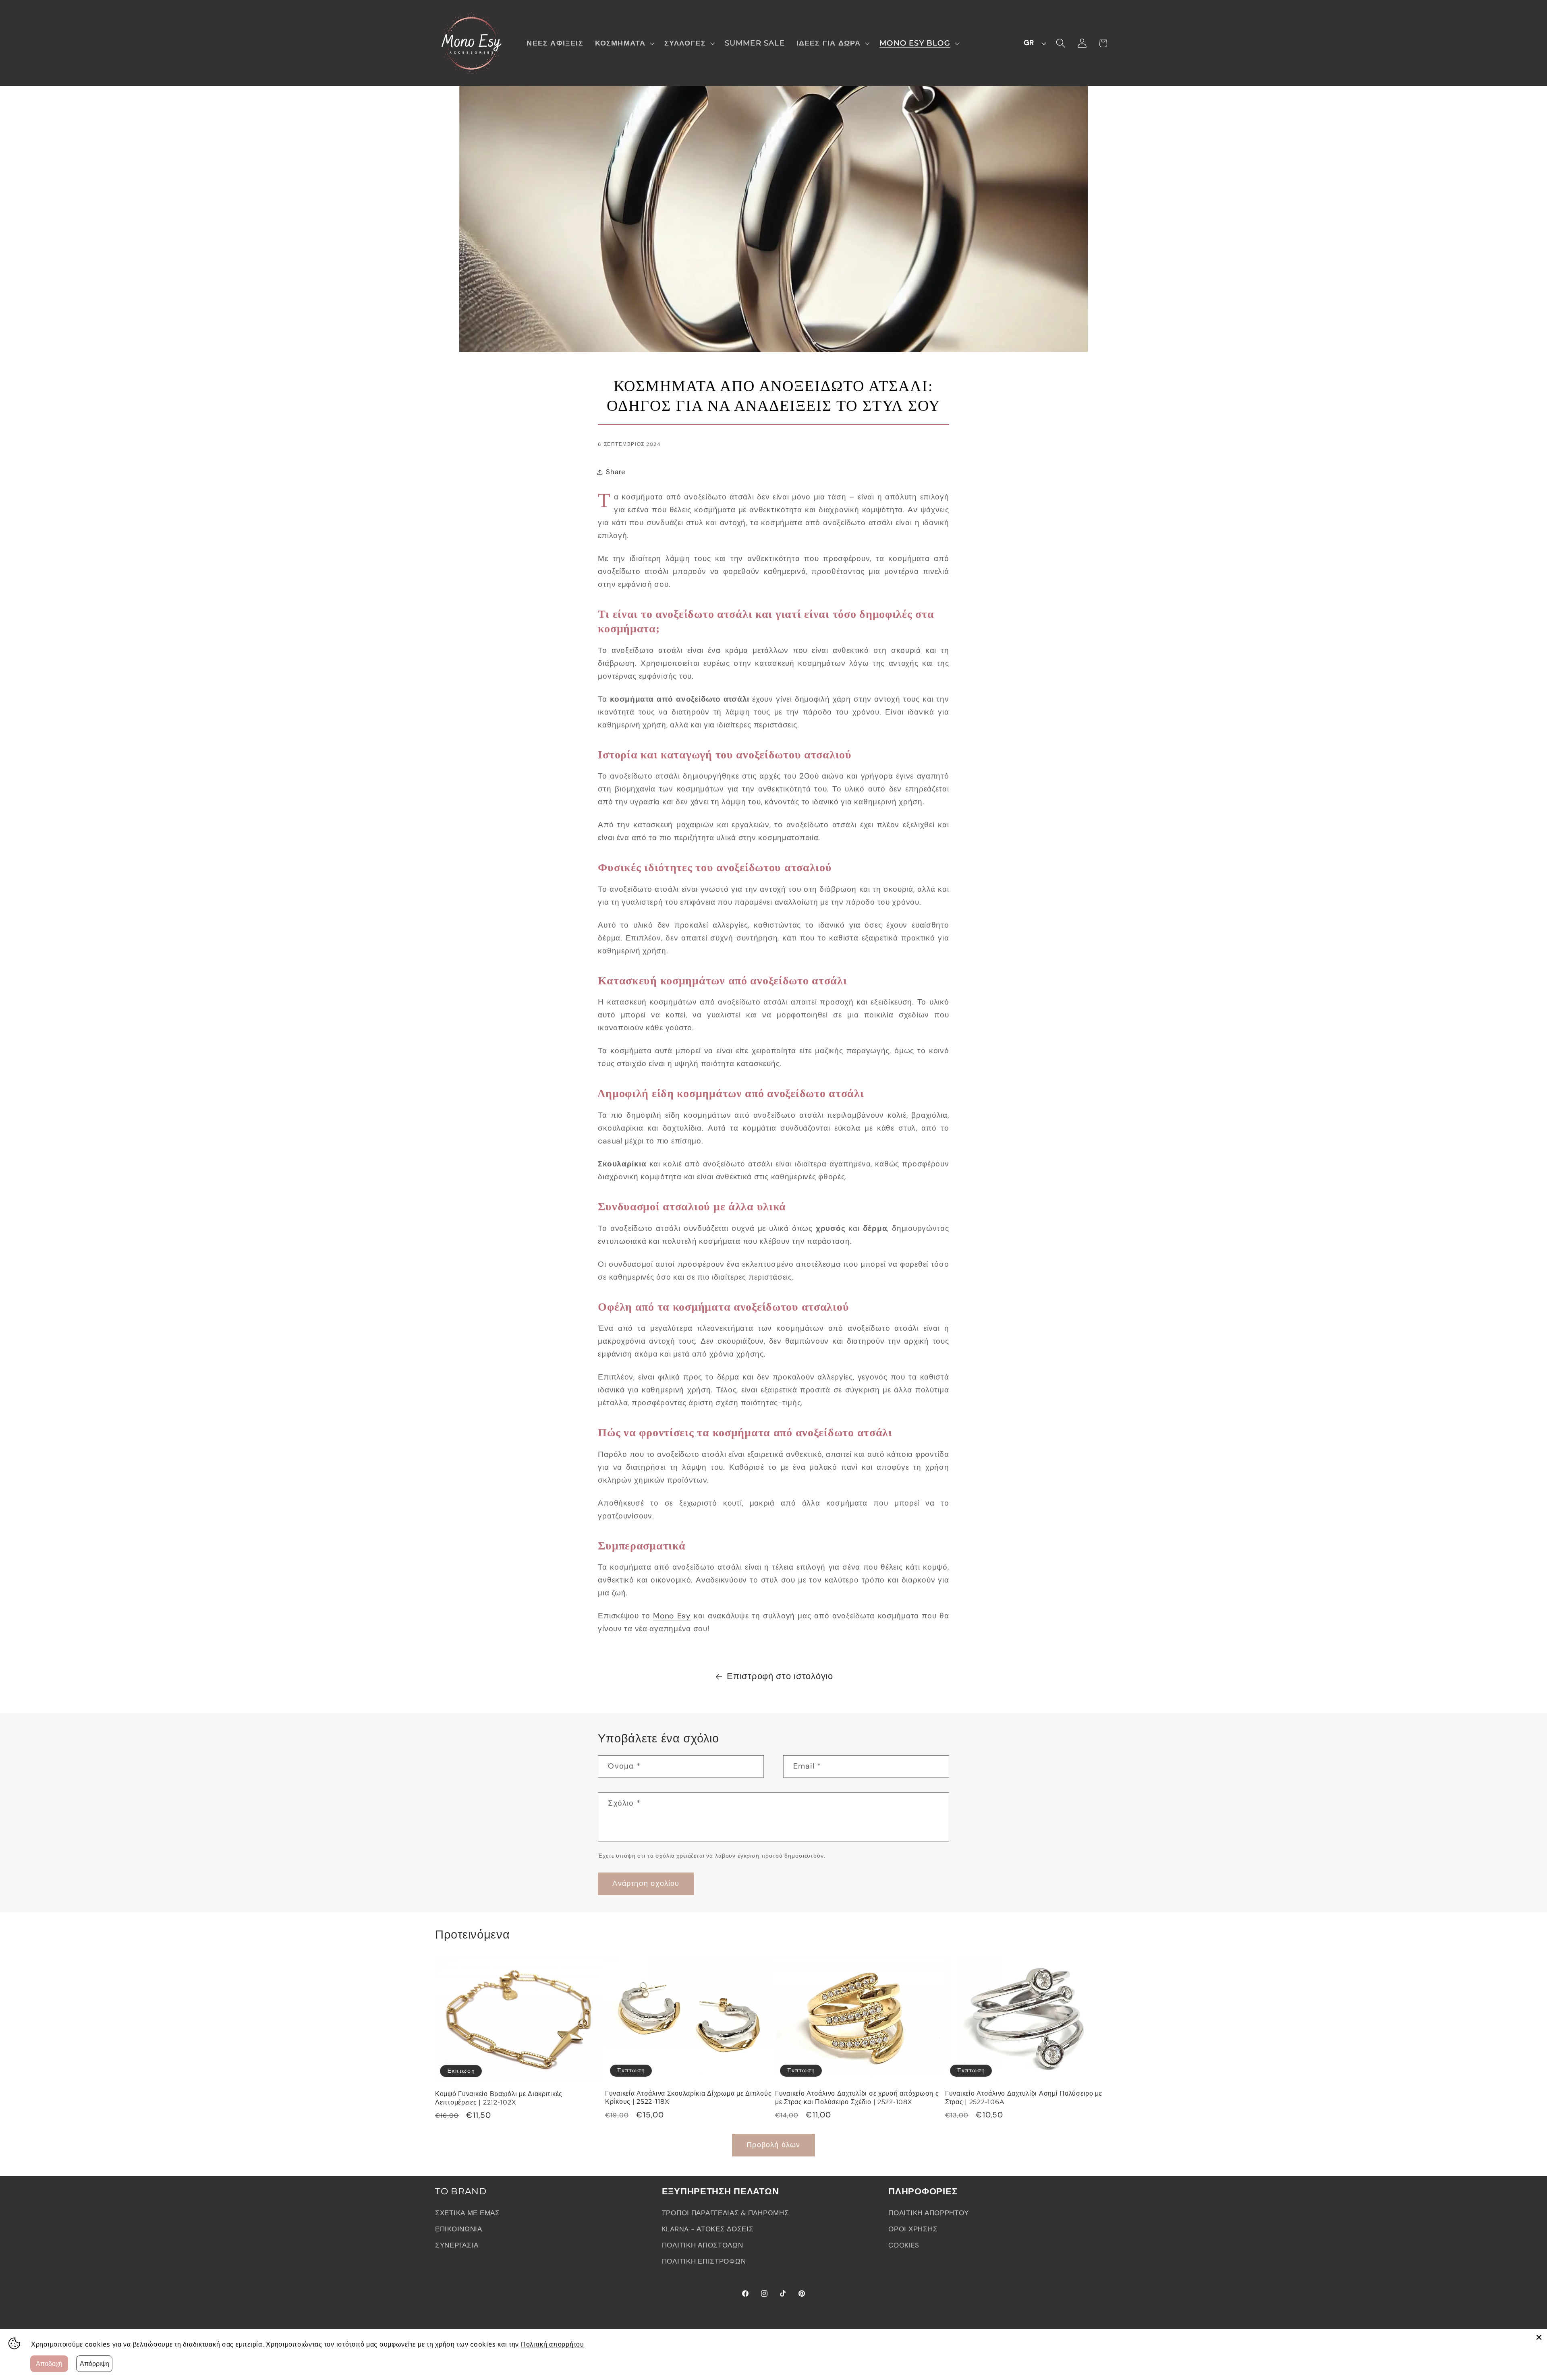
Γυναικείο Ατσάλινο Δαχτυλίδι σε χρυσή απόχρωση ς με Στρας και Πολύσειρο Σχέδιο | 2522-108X (857, 2097)
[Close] (1539, 2337)
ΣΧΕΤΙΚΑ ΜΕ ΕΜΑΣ (468, 2213)
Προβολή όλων (773, 2145)
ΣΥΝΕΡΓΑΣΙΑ (457, 2245)
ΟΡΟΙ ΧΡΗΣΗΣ (913, 2229)
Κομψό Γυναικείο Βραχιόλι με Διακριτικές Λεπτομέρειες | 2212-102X (499, 2098)
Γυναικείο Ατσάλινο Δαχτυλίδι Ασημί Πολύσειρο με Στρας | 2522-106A (1024, 2097)
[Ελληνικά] (1033, 43)
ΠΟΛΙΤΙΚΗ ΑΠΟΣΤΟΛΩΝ (703, 2245)
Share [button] (616, 472)
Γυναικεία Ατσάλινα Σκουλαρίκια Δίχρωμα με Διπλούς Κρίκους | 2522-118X (688, 2097)
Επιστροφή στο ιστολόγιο (780, 1676)
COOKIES (904, 2245)
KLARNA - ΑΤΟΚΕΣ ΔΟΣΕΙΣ (708, 2229)
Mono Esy (672, 1616)
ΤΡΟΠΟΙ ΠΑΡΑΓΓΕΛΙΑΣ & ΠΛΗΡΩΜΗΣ (726, 2213)
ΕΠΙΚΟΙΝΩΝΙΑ (459, 2229)
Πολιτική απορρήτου (553, 2344)
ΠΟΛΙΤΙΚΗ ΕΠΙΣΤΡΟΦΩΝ (704, 2261)
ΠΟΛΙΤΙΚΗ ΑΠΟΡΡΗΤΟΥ (928, 2213)
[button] (624, 43)
